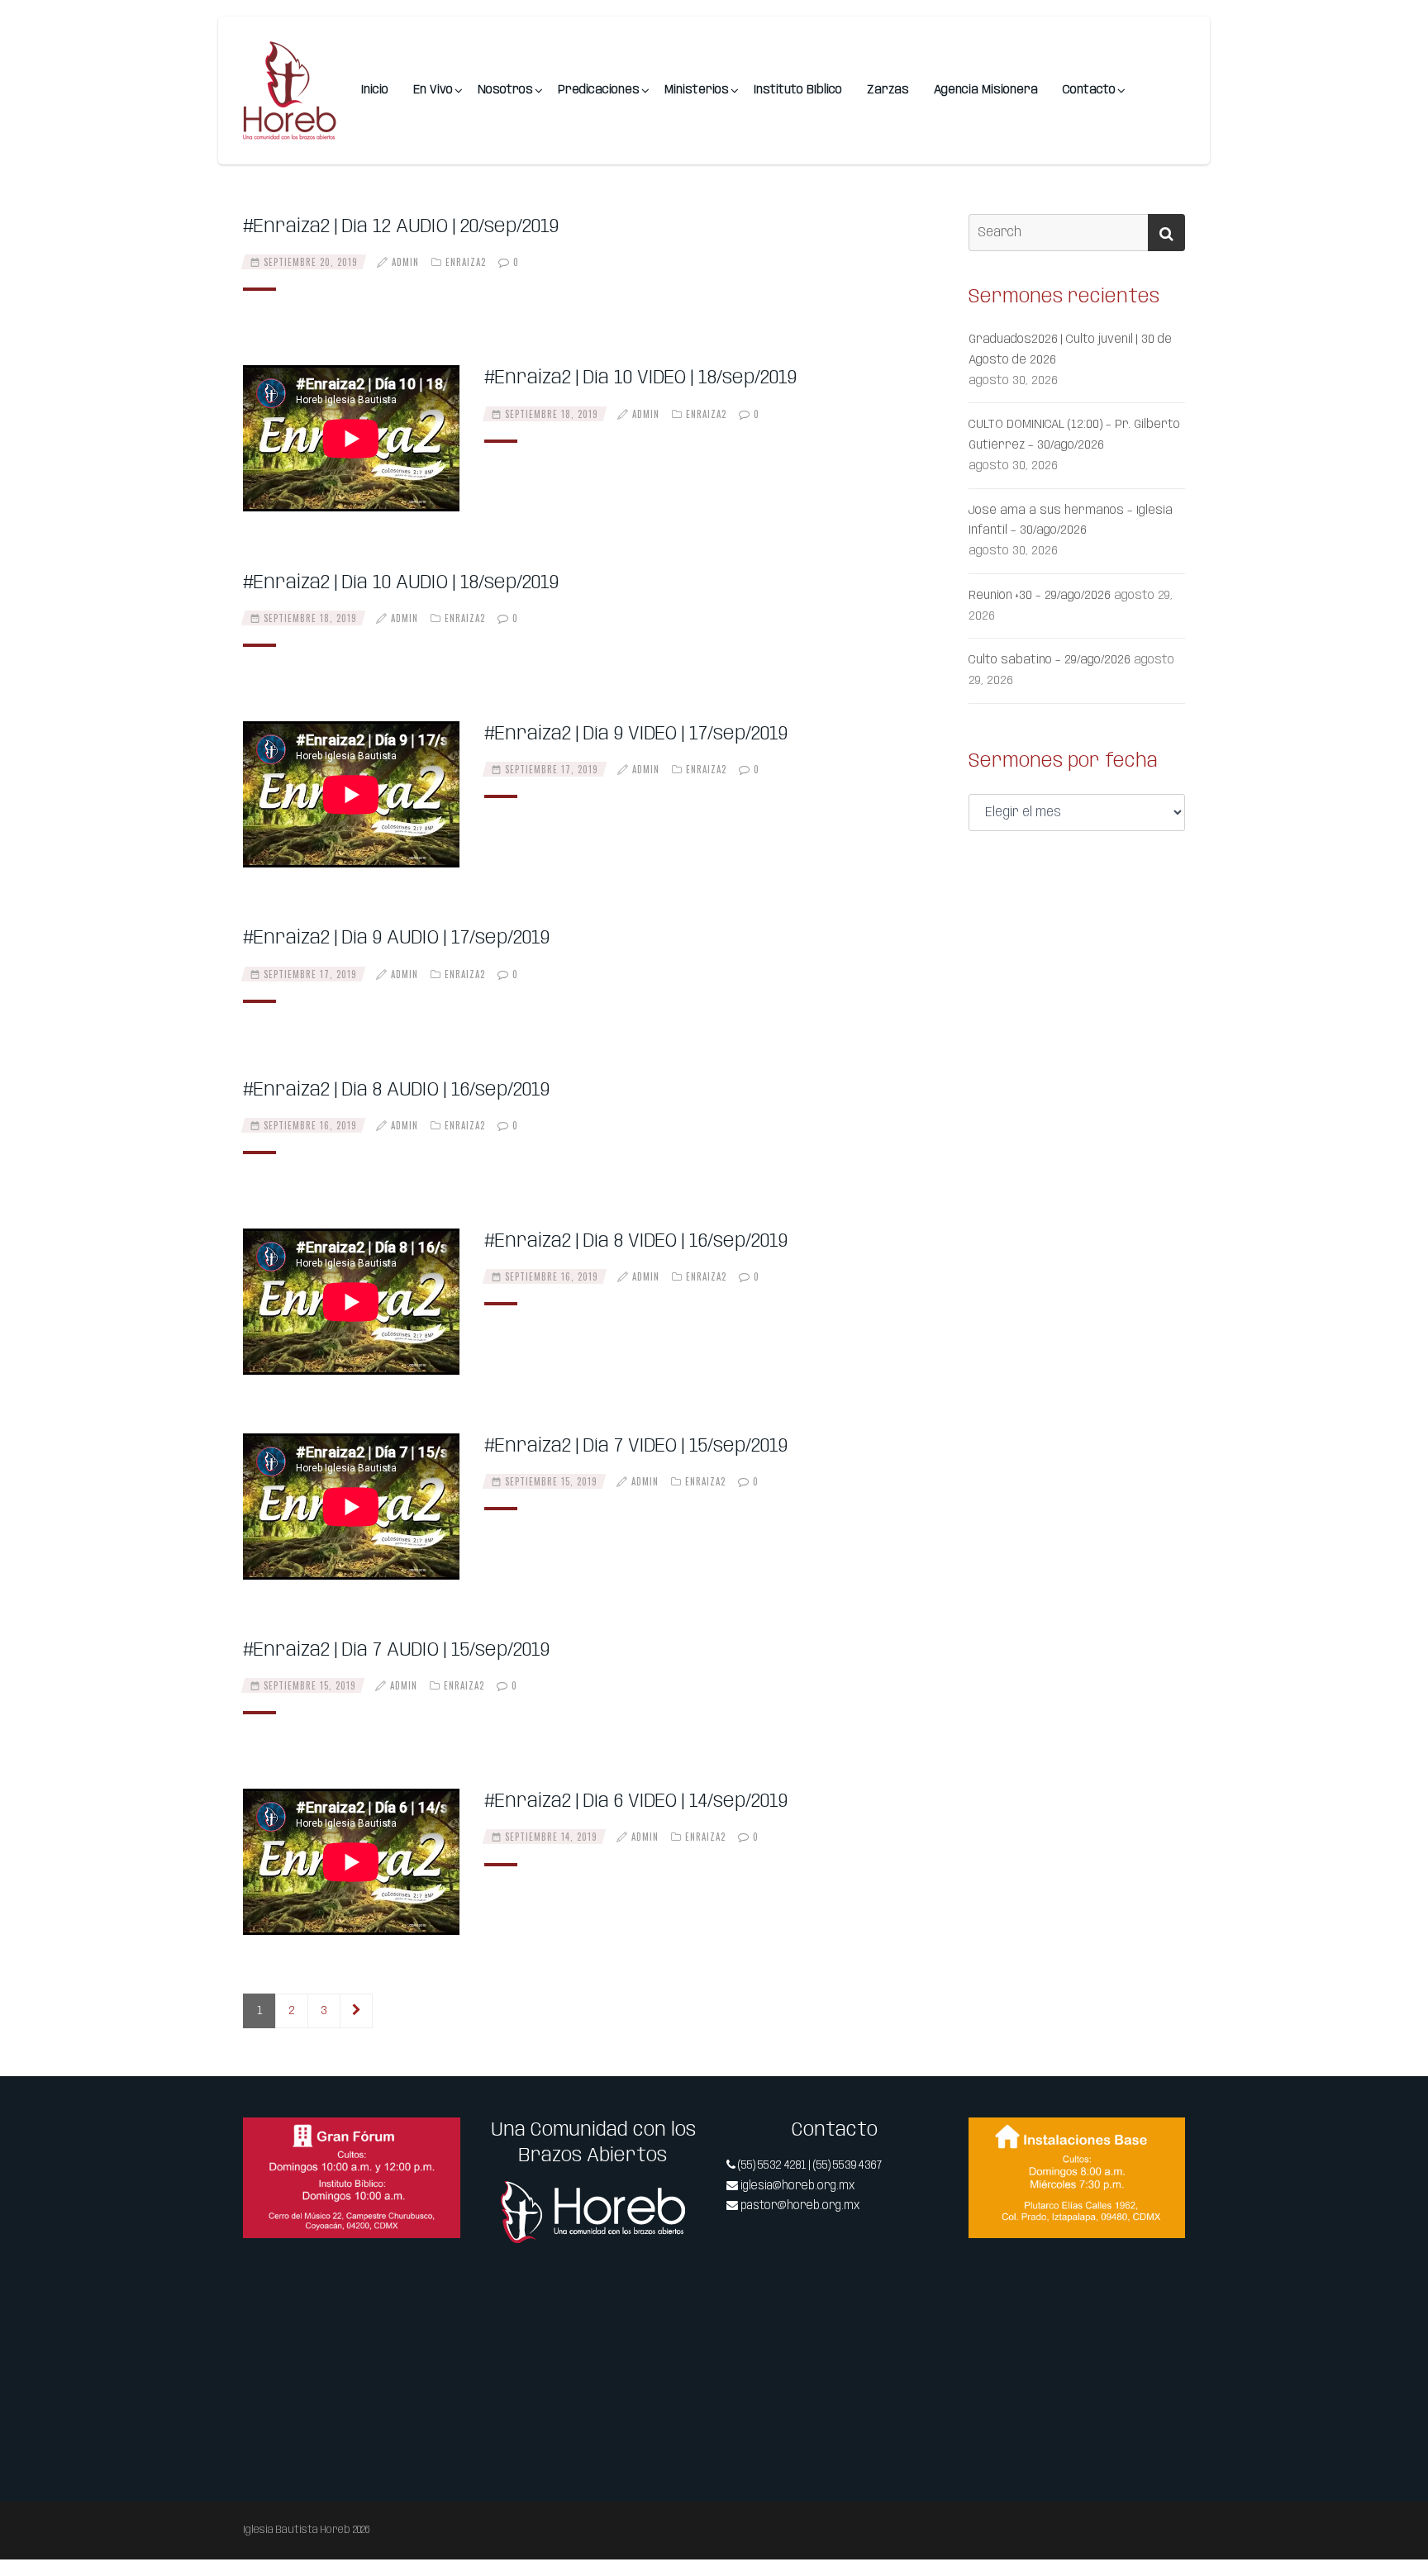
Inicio (375, 90)
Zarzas (888, 90)
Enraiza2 (466, 262)
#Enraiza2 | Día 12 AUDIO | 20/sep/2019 (401, 227)
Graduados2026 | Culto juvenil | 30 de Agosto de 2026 (1070, 350)
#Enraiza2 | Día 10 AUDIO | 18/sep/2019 (401, 583)
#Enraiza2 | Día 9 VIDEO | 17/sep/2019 (636, 734)
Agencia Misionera (986, 90)
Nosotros (505, 90)
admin (405, 262)
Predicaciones (599, 90)
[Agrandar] (439, 2139)
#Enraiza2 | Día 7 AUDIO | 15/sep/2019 (396, 1650)
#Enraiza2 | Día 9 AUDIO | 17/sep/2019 (396, 938)
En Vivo (433, 90)
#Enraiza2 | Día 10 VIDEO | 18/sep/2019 (640, 378)
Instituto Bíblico (798, 90)
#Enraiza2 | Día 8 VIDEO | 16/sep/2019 (636, 1241)
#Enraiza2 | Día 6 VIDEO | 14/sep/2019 (636, 1801)
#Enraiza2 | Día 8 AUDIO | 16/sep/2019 (396, 1090)
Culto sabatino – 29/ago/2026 (1050, 660)
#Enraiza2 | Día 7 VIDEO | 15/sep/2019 (636, 1446)
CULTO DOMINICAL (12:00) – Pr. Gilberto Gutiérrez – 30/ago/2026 (1074, 435)
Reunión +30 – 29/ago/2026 (1040, 596)
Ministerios (697, 90)
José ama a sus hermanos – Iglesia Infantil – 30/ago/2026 (1071, 521)
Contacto (1089, 90)
